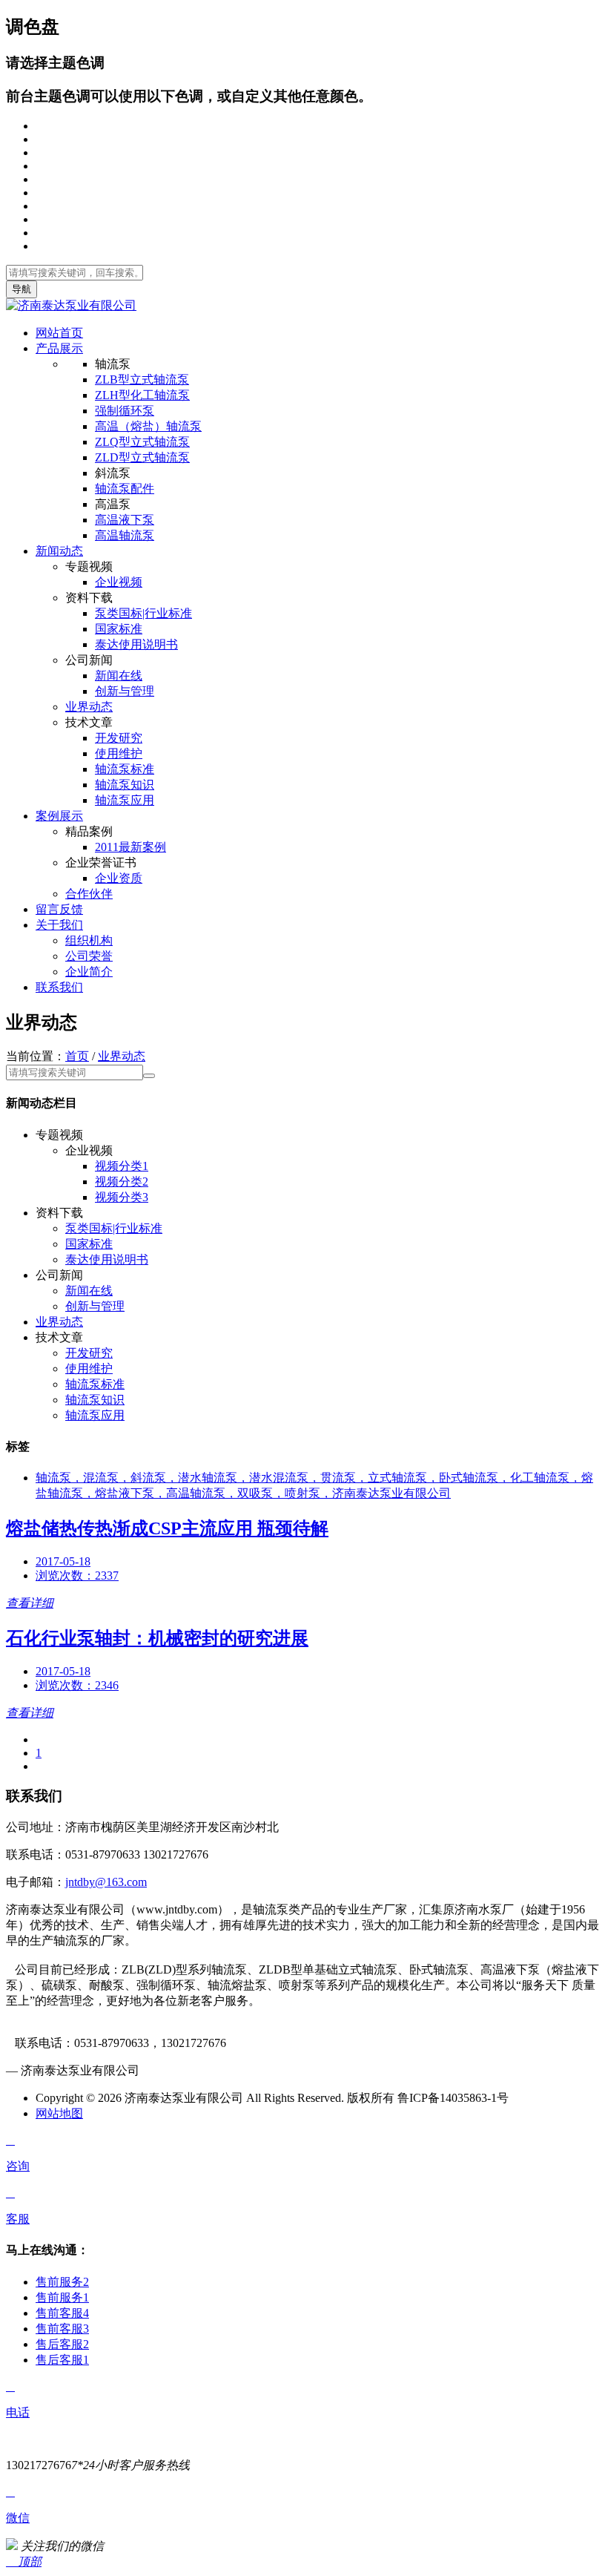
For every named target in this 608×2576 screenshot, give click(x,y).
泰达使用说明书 (136, 644)
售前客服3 (62, 2329)
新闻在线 (119, 676)
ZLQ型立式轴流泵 (142, 442)
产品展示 (59, 348)
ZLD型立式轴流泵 (142, 457)
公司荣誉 (89, 956)
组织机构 (89, 940)
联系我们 (59, 987)
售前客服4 (62, 2313)
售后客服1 (62, 2360)
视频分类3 (122, 1197)
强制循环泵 (125, 411)
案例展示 (59, 816)
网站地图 (59, 2113)
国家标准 (119, 629)
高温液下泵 (125, 520)
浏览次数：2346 (77, 1685)
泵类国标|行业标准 (143, 613)
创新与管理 (125, 691)
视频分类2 (122, 1182)
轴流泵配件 (125, 489)
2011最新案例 (130, 847)
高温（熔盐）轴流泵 (148, 426)
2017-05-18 (63, 1561)
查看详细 (30, 1603)
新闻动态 (59, 551)
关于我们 (59, 925)
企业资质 (119, 878)
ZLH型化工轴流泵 (142, 395)
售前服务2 (62, 2282)
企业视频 (119, 582)
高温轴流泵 (125, 535)
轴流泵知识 (125, 785)
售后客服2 (62, 2344)
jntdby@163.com (106, 1882)
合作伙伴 (89, 894)
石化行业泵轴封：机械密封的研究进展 (157, 1638)
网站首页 (59, 333)
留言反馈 (59, 909)
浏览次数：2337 (77, 1575)
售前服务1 (62, 2297)
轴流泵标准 (125, 769)
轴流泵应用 (125, 800)
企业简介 (89, 972)
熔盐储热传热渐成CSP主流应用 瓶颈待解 (167, 1528)
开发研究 (119, 738)
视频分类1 (122, 1166)
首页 (77, 1056)
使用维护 (119, 753)
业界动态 (89, 707)
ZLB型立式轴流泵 (142, 379)
